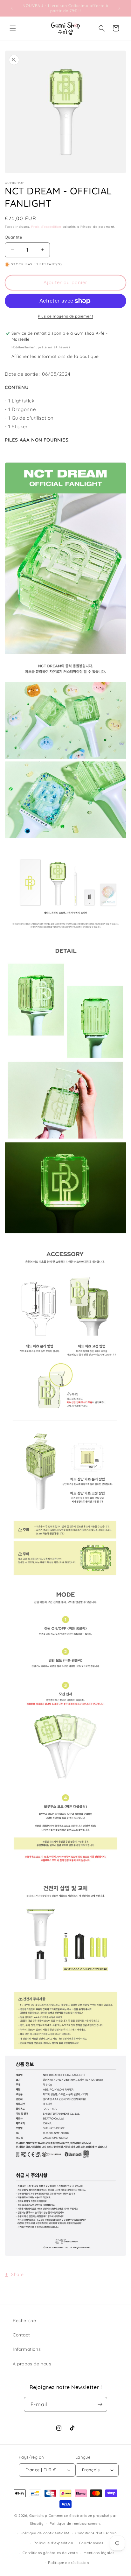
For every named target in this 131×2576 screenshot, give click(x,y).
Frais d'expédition (46, 227)
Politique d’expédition (53, 2543)
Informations (27, 2349)
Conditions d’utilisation (96, 2533)
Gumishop (38, 2516)
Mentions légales (99, 2553)
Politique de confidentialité (45, 2533)
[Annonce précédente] (12, 8)
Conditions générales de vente (50, 2553)
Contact (21, 2335)
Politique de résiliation (68, 2563)
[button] (13, 28)
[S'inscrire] (100, 2404)
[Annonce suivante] (119, 8)
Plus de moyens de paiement (65, 316)
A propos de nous (32, 2364)
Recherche (24, 2321)
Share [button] (17, 2274)
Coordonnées (91, 2543)
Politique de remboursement (75, 2524)
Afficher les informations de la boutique (55, 356)
